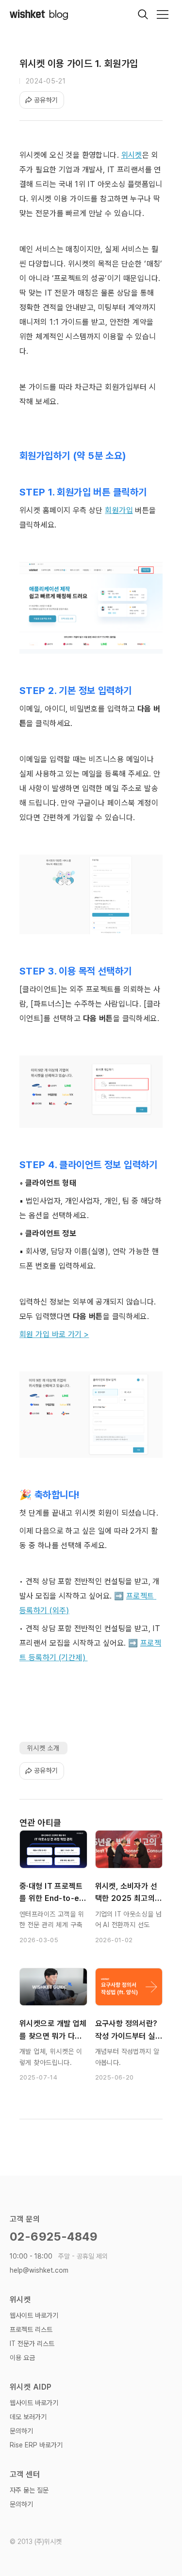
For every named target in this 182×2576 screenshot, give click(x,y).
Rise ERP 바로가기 (36, 2445)
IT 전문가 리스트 (32, 2344)
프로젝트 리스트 (31, 2329)
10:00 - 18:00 (59, 2256)
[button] (163, 15)
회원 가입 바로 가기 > (54, 1334)
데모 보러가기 (28, 2417)
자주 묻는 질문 (29, 2490)
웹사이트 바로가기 (34, 2315)
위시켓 (132, 155)
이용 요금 (22, 2358)
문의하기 (21, 2431)
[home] (39, 14)
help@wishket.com (39, 2270)
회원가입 (119, 510)
